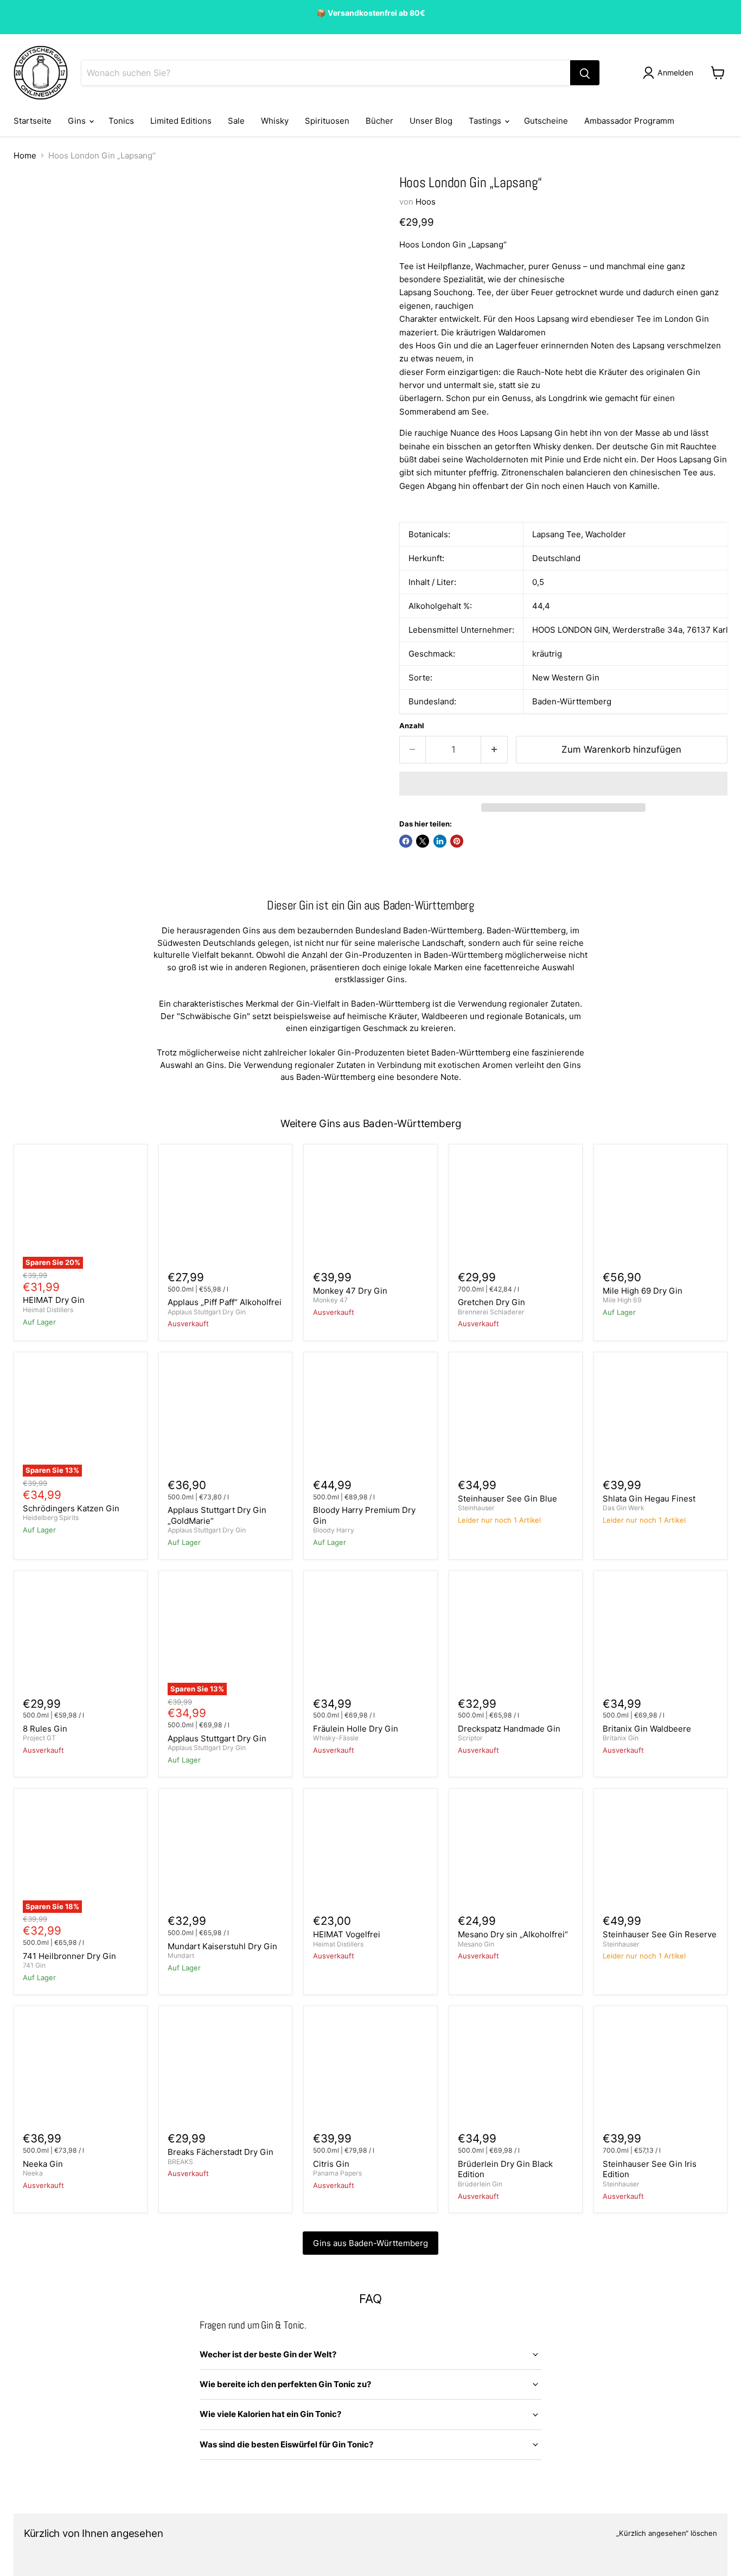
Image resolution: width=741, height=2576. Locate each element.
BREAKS (180, 2162)
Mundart (181, 1955)
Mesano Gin (476, 1944)
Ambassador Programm (629, 121)
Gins (78, 121)
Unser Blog (431, 121)
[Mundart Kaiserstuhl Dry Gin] (225, 1855)
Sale (236, 121)
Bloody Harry (334, 1530)
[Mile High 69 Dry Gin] (660, 1211)
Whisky (275, 121)
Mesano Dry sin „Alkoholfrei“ (513, 1934)
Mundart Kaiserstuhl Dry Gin (222, 1946)
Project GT (39, 1738)
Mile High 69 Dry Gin (643, 1291)
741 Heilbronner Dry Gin (69, 1956)
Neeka (33, 2173)
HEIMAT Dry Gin (54, 1300)
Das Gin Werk (624, 1508)
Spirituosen (327, 121)
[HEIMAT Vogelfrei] (371, 1855)
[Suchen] (585, 73)
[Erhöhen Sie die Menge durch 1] (494, 750)
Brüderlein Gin (480, 2184)
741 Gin (34, 1965)
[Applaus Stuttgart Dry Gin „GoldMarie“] (225, 1419)
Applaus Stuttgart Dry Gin (207, 1312)
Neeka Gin (43, 2164)
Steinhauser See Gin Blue (507, 1499)
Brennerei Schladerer (491, 1312)
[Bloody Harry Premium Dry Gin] (371, 1419)
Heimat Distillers (48, 1310)
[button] (563, 784)
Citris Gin (331, 2164)
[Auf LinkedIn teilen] (440, 841)
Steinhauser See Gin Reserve (660, 1934)
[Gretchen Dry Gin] (516, 1211)
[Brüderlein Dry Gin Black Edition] (516, 2073)
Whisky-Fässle (336, 1738)
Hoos (426, 202)
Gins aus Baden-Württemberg (370, 2243)
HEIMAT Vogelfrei (347, 1934)
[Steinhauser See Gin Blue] (516, 1419)
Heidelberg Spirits (51, 1518)
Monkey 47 (330, 1300)
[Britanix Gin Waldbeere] (660, 1637)
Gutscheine (546, 121)
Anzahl (412, 726)
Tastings (486, 121)
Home (25, 155)
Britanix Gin (621, 1738)
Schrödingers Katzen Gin (71, 1508)
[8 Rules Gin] (81, 1637)
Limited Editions (181, 121)
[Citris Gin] (371, 2073)
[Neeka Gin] (81, 2073)
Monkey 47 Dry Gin (350, 1291)
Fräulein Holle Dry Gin (356, 1729)
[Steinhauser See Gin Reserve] (660, 1855)
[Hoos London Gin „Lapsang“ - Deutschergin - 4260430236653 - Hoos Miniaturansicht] (34, 205)
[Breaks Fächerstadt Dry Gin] (225, 2073)
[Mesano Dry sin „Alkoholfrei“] (516, 1855)
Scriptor (470, 1738)
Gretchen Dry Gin (491, 1302)
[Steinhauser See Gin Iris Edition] (660, 2073)
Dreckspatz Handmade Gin (509, 1729)
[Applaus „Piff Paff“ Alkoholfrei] (225, 1211)
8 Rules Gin (45, 1729)
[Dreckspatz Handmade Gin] (516, 1637)
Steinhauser (476, 1508)
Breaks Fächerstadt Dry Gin (221, 2152)
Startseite (33, 121)
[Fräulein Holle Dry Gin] (371, 1637)
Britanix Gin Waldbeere (647, 1729)
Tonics (121, 121)
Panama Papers (337, 2173)
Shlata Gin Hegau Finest (649, 1499)
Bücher (379, 121)
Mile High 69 (622, 1300)
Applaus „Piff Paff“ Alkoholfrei (225, 1302)
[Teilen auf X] (423, 841)
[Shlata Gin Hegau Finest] (660, 1419)
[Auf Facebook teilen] (406, 841)
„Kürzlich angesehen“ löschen (667, 2533)
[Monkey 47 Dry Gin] (371, 1211)
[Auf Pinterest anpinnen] (457, 841)
